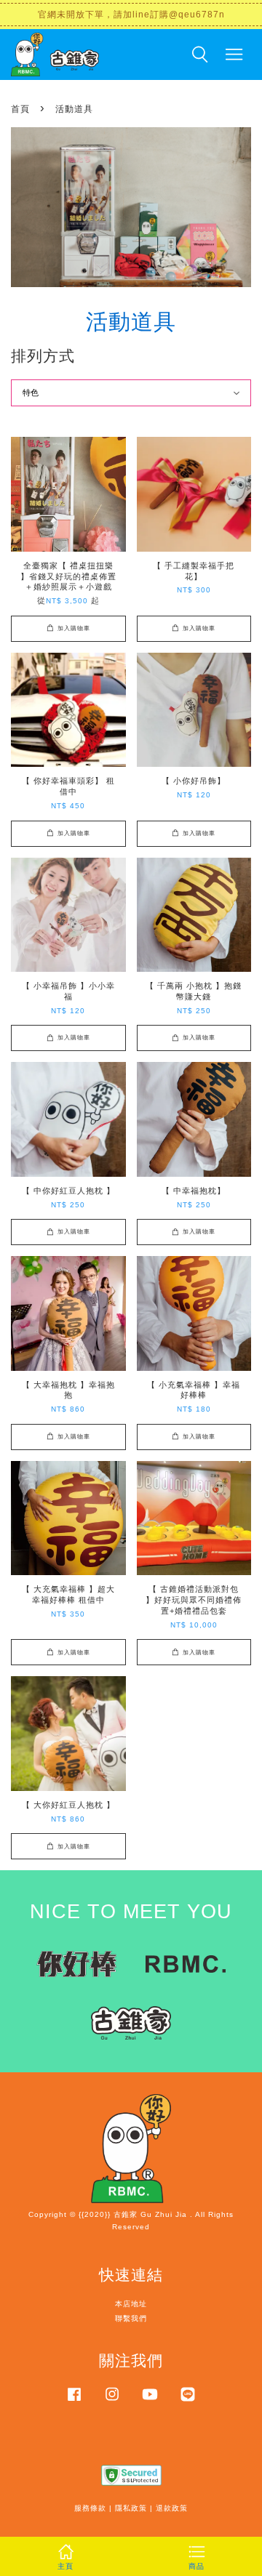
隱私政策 (131, 2508)
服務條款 (90, 2508)
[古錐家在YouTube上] (150, 2402)
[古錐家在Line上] (188, 2402)
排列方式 (43, 356)
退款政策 (172, 2508)
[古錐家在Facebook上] (74, 2402)
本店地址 (131, 2304)
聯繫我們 (131, 2318)
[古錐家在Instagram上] (112, 2402)
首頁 (20, 109)
